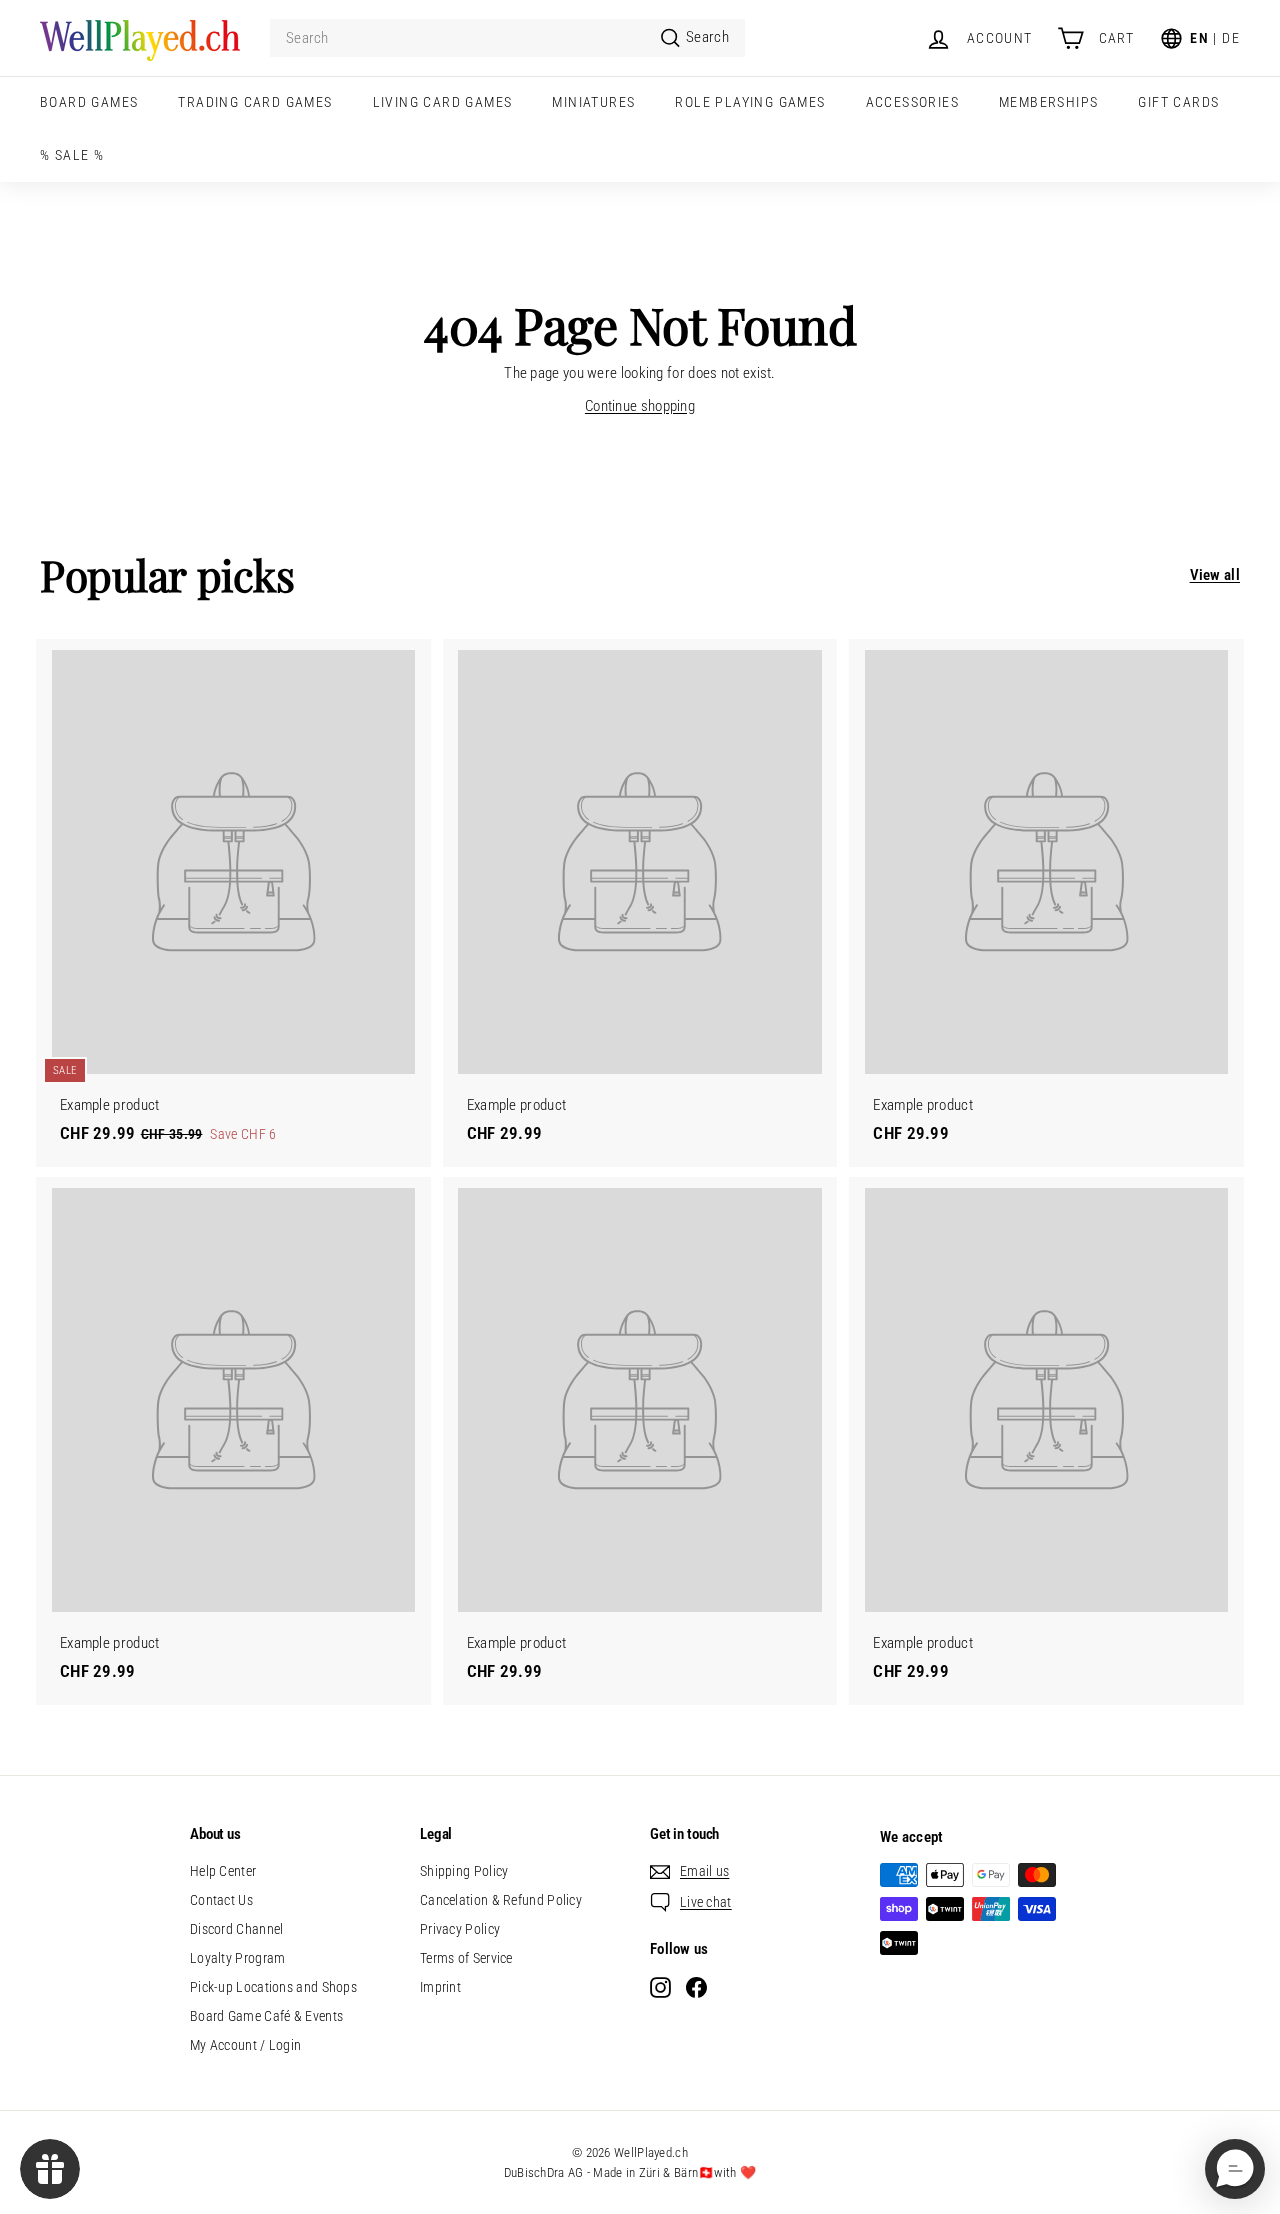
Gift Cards (1178, 102)
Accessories (912, 102)
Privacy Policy (460, 1929)
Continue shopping (640, 406)
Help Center (223, 1871)
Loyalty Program (238, 1958)
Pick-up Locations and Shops (273, 1987)
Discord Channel (237, 1929)
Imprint (440, 1987)
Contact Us (221, 1900)
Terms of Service (466, 1958)
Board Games (89, 102)
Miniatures (593, 102)
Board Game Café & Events (266, 2016)
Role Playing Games (750, 102)
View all (1215, 575)
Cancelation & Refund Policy (501, 1900)
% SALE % (72, 155)
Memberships (1048, 102)
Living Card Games (443, 102)
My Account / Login (245, 2045)
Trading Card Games (255, 102)
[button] (1235, 2169)
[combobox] (507, 38)
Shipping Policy (464, 1871)
